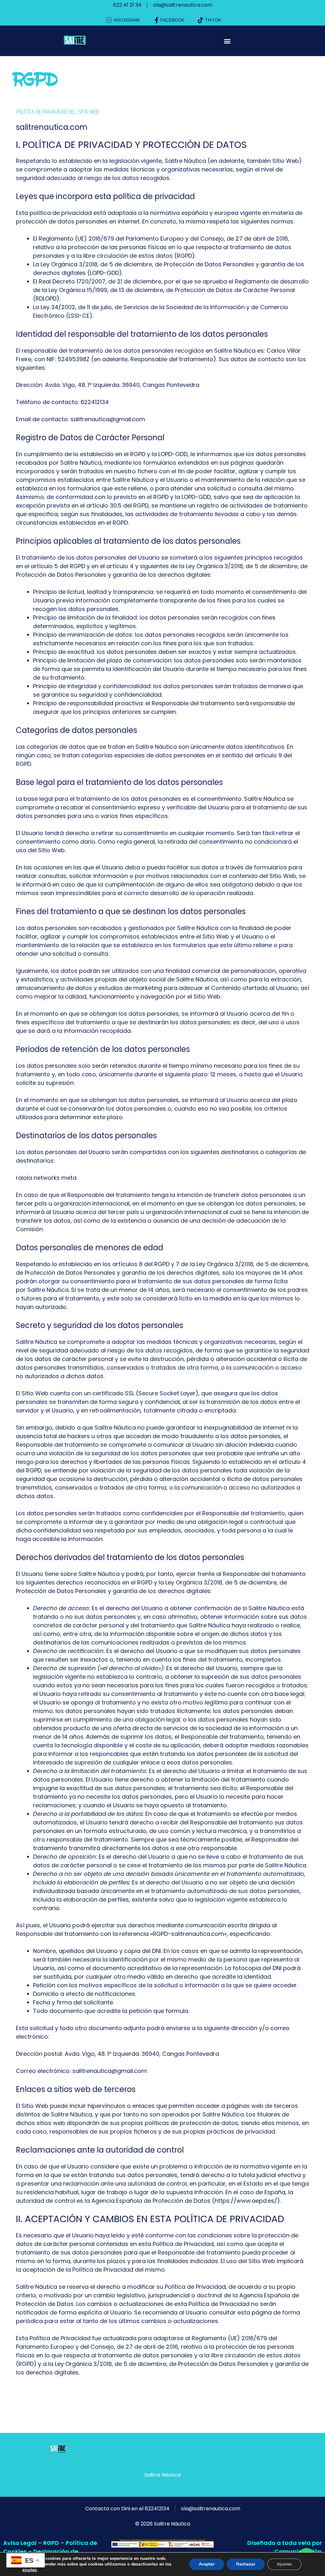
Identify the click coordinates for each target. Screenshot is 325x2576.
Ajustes (284, 2564)
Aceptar (207, 2564)
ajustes (30, 2570)
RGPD (51, 2543)
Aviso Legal (20, 2543)
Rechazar (246, 2564)
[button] (227, 41)
